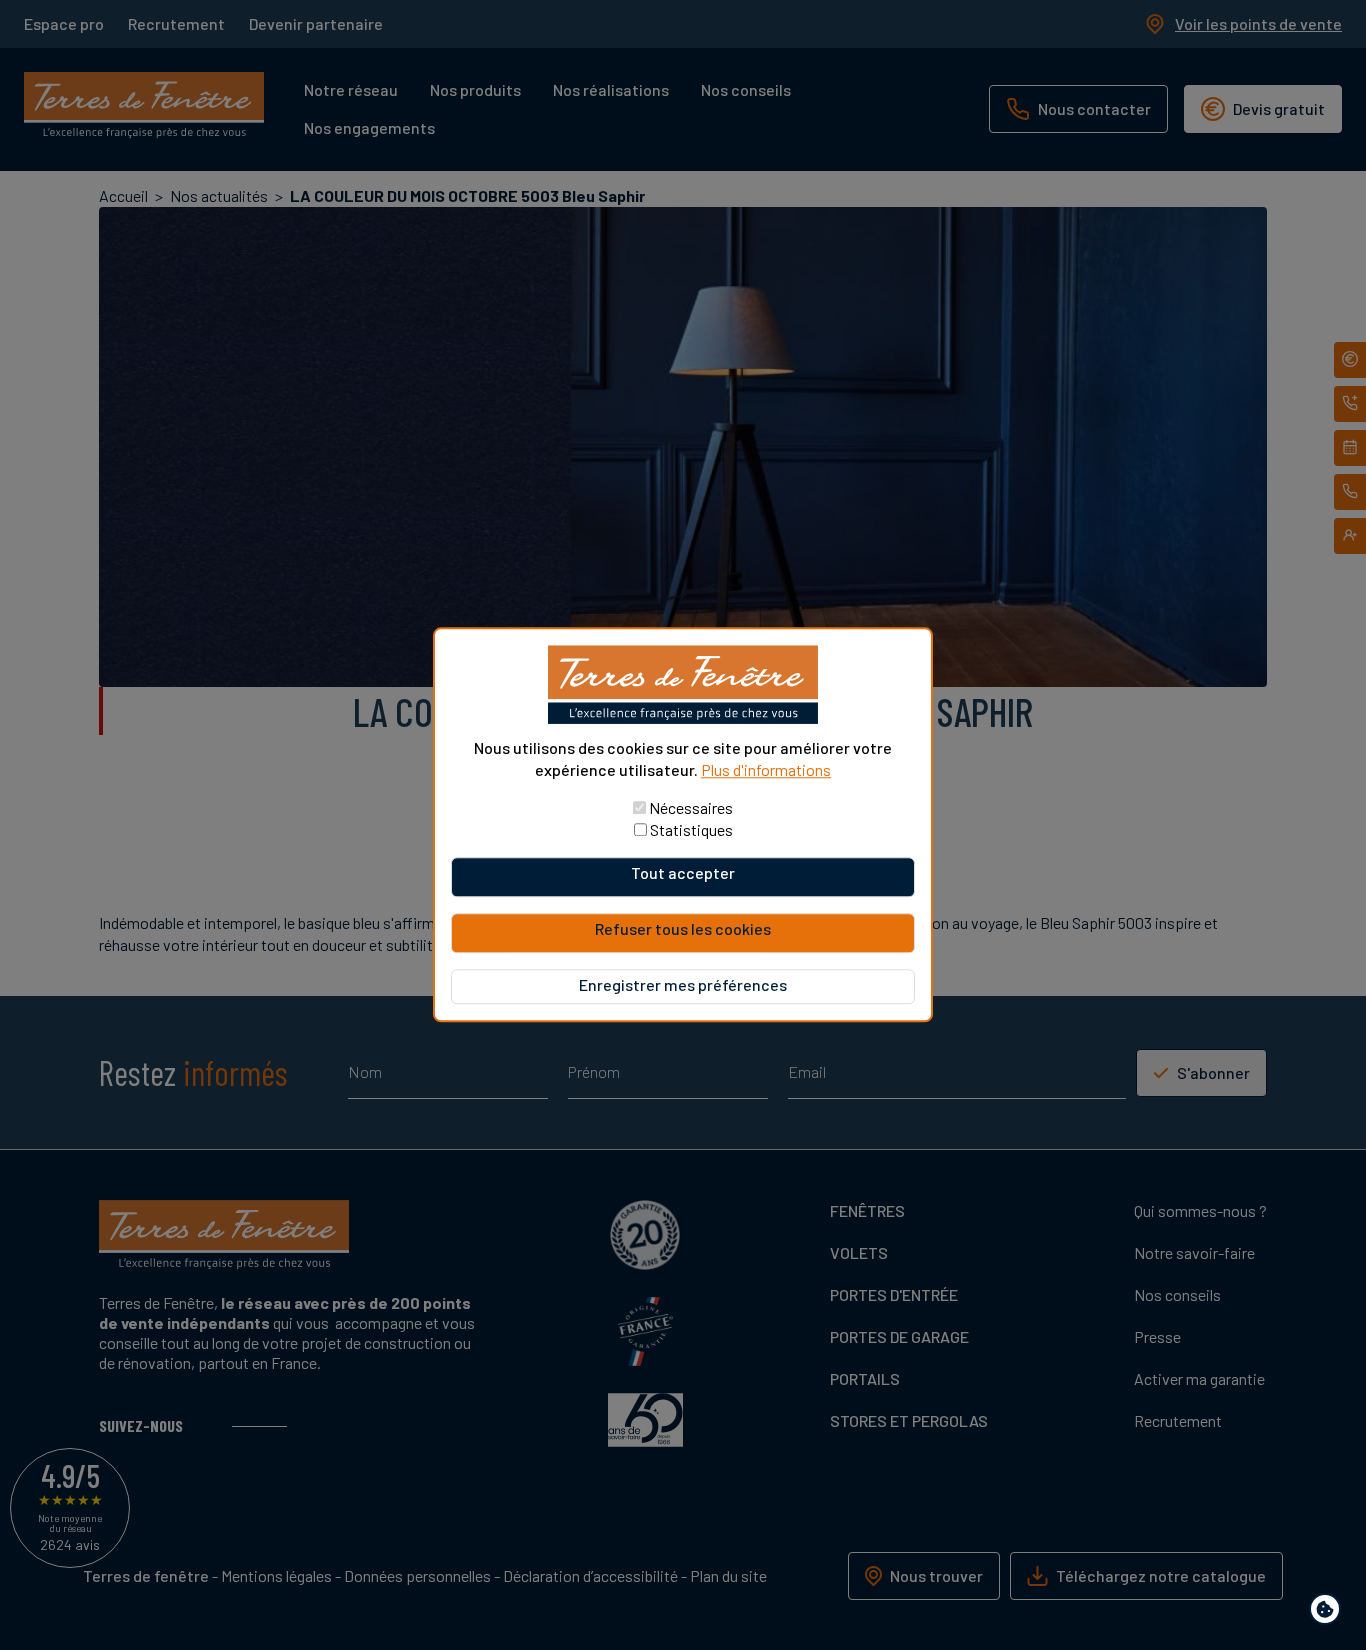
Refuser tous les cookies (683, 929)
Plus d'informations (766, 769)
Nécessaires (691, 808)
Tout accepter (683, 873)
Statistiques (691, 830)
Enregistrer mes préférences (683, 985)
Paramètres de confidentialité (1329, 1612)
